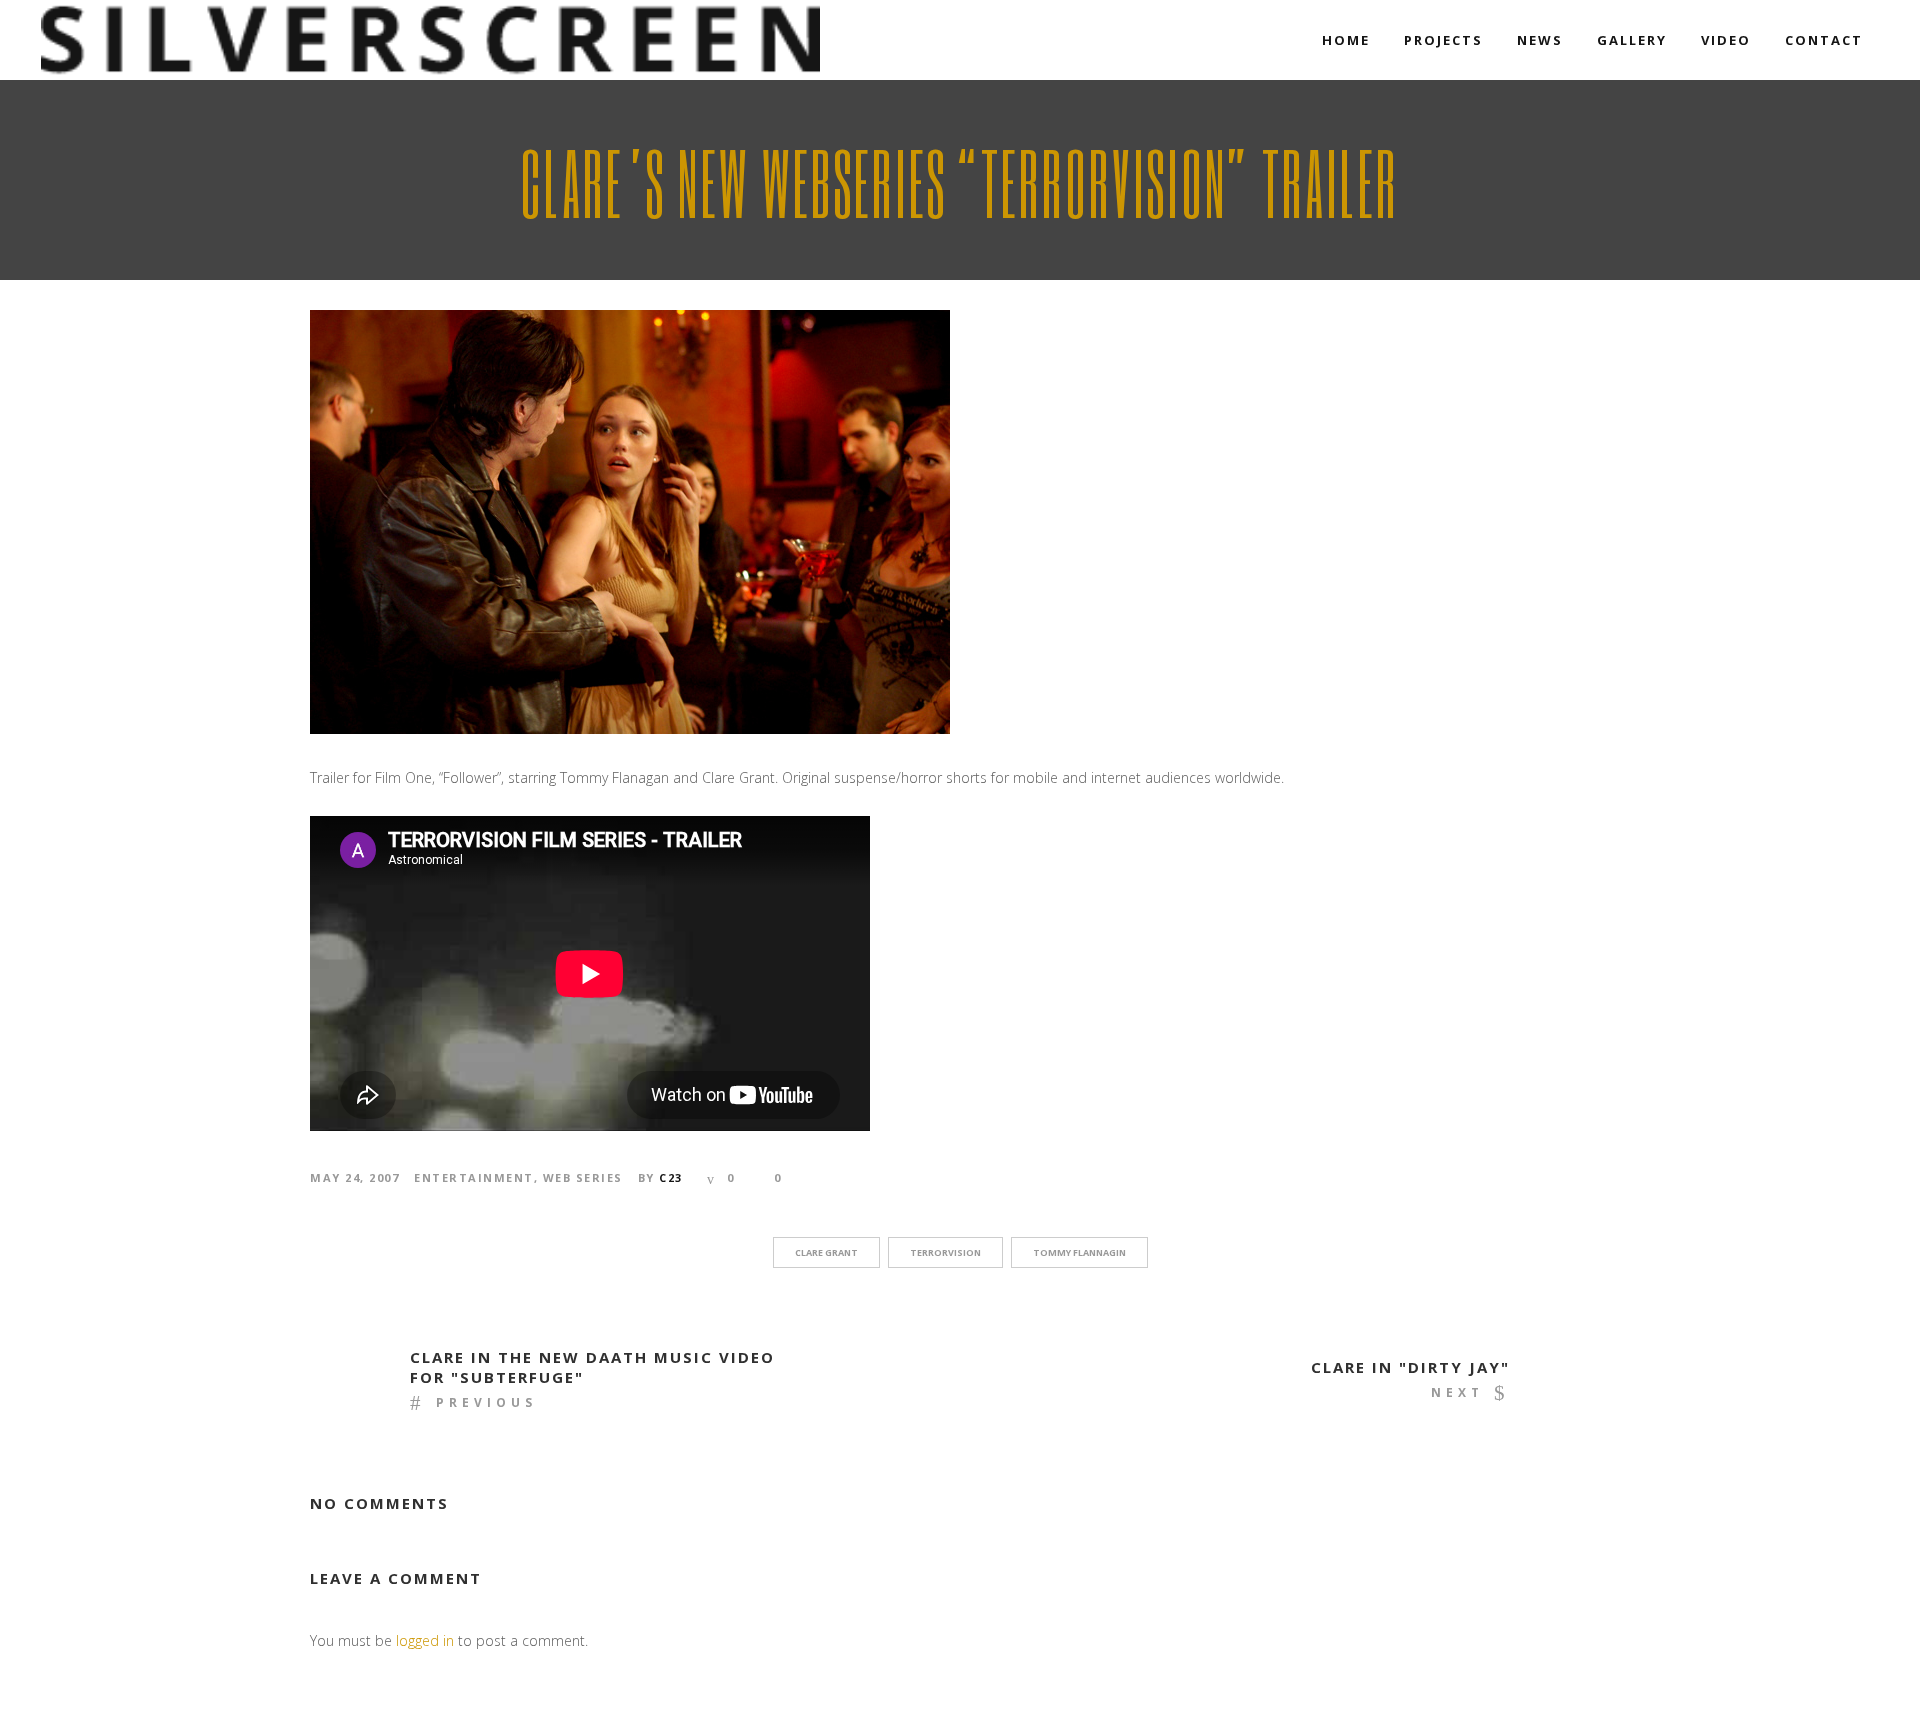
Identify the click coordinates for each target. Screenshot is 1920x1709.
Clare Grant (826, 1252)
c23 (671, 1177)
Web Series (583, 1177)
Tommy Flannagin (1079, 1252)
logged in (425, 1640)
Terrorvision (945, 1252)
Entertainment (474, 1177)
